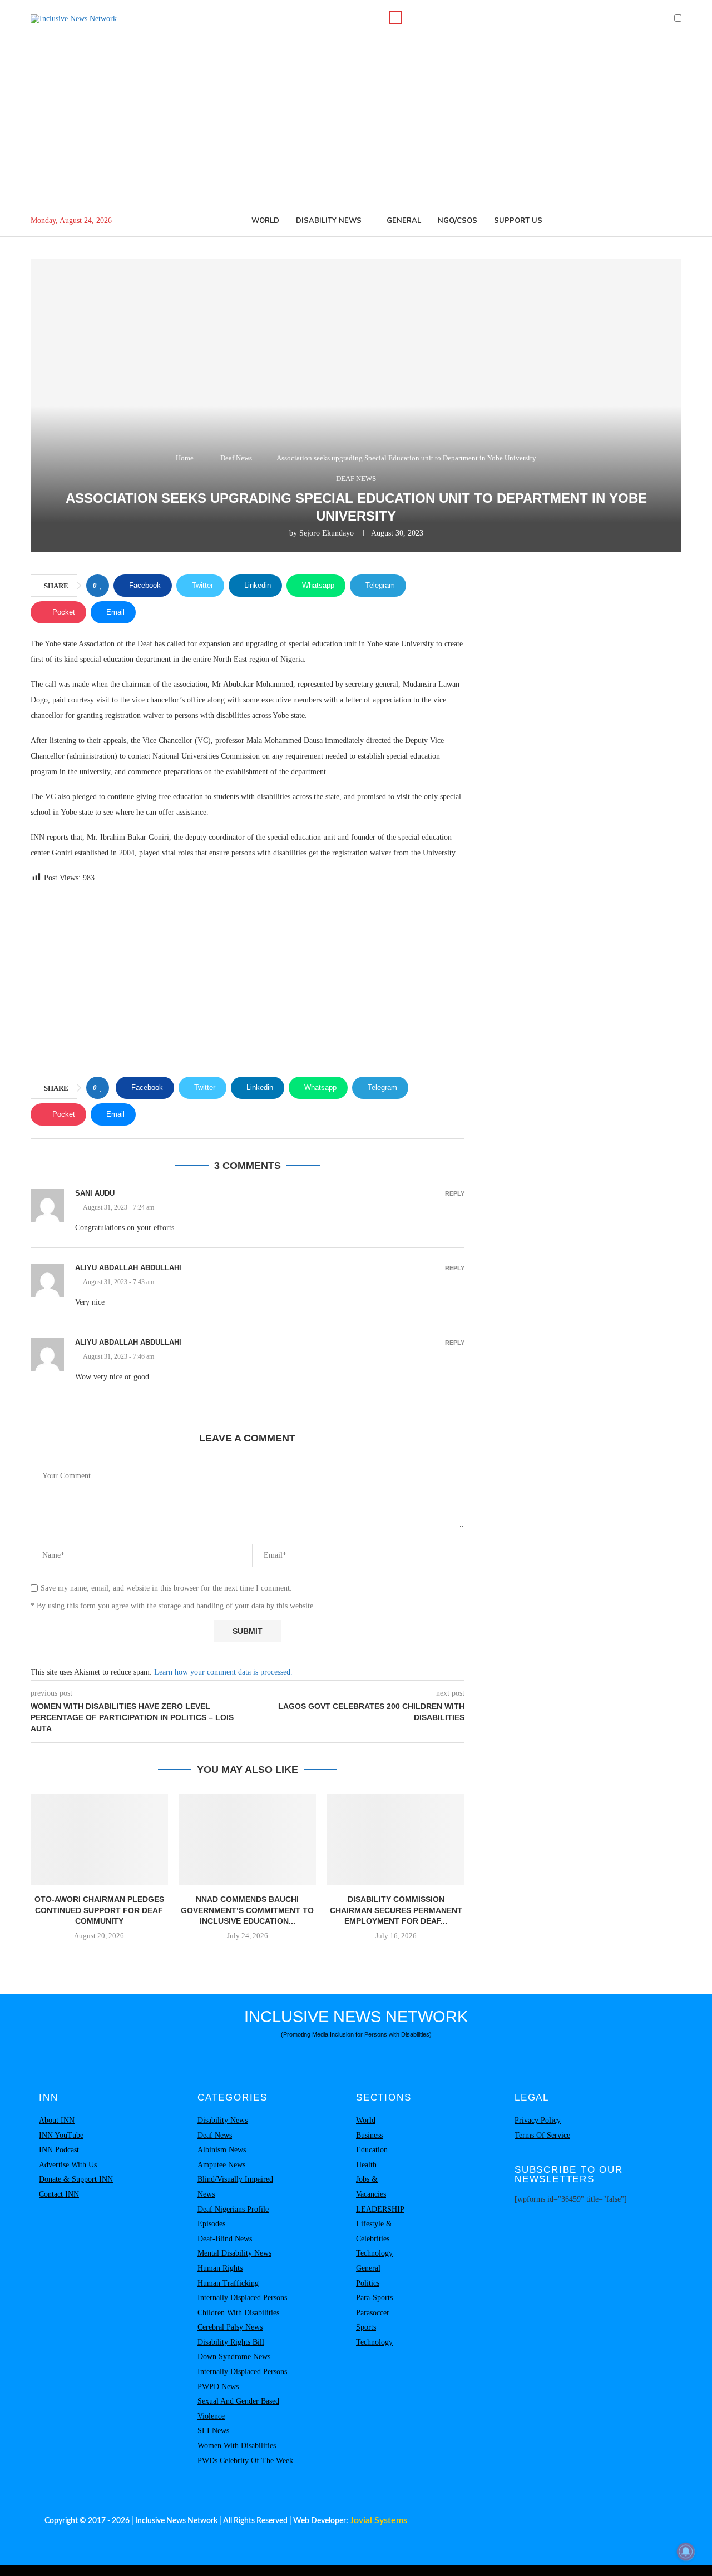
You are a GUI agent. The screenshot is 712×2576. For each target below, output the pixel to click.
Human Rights (220, 2268)
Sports (366, 2327)
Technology (374, 2253)
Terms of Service (542, 2135)
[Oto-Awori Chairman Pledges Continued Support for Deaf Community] (99, 1839)
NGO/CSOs (458, 221)
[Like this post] (101, 586)
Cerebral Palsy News (230, 2327)
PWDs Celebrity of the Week (245, 2461)
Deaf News (236, 458)
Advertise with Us (68, 2165)
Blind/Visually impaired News (235, 2187)
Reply (455, 1194)
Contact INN (59, 2194)
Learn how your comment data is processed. (223, 1672)
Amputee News (221, 2165)
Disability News (329, 221)
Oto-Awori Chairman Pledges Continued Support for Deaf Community (99, 1910)
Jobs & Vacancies (371, 2187)
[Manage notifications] (686, 2552)
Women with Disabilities (237, 2446)
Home (185, 458)
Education (372, 2150)
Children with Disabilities (238, 2313)
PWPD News (218, 2387)
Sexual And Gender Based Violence (238, 2409)
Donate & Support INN (76, 2179)
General (404, 221)
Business (369, 2135)
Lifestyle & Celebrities (374, 2231)
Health (366, 2165)
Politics (368, 2283)
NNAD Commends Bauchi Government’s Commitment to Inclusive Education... (247, 1910)
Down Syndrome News (234, 2357)
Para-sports (374, 2298)
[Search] (395, 18)
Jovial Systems (379, 2520)
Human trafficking (228, 2283)
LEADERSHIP (380, 2209)
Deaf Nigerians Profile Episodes (233, 2217)
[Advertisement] (356, 121)
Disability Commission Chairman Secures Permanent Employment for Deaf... (396, 1910)
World (265, 221)
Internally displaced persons (242, 2298)
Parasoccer (373, 2313)
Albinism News (222, 2150)
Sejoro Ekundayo (327, 533)
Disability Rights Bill (231, 2342)
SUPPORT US (518, 221)
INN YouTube (61, 2135)
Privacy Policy (538, 2120)
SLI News (213, 2431)
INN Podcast (59, 2150)
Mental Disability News (234, 2253)
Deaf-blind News (225, 2239)
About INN (57, 2120)
